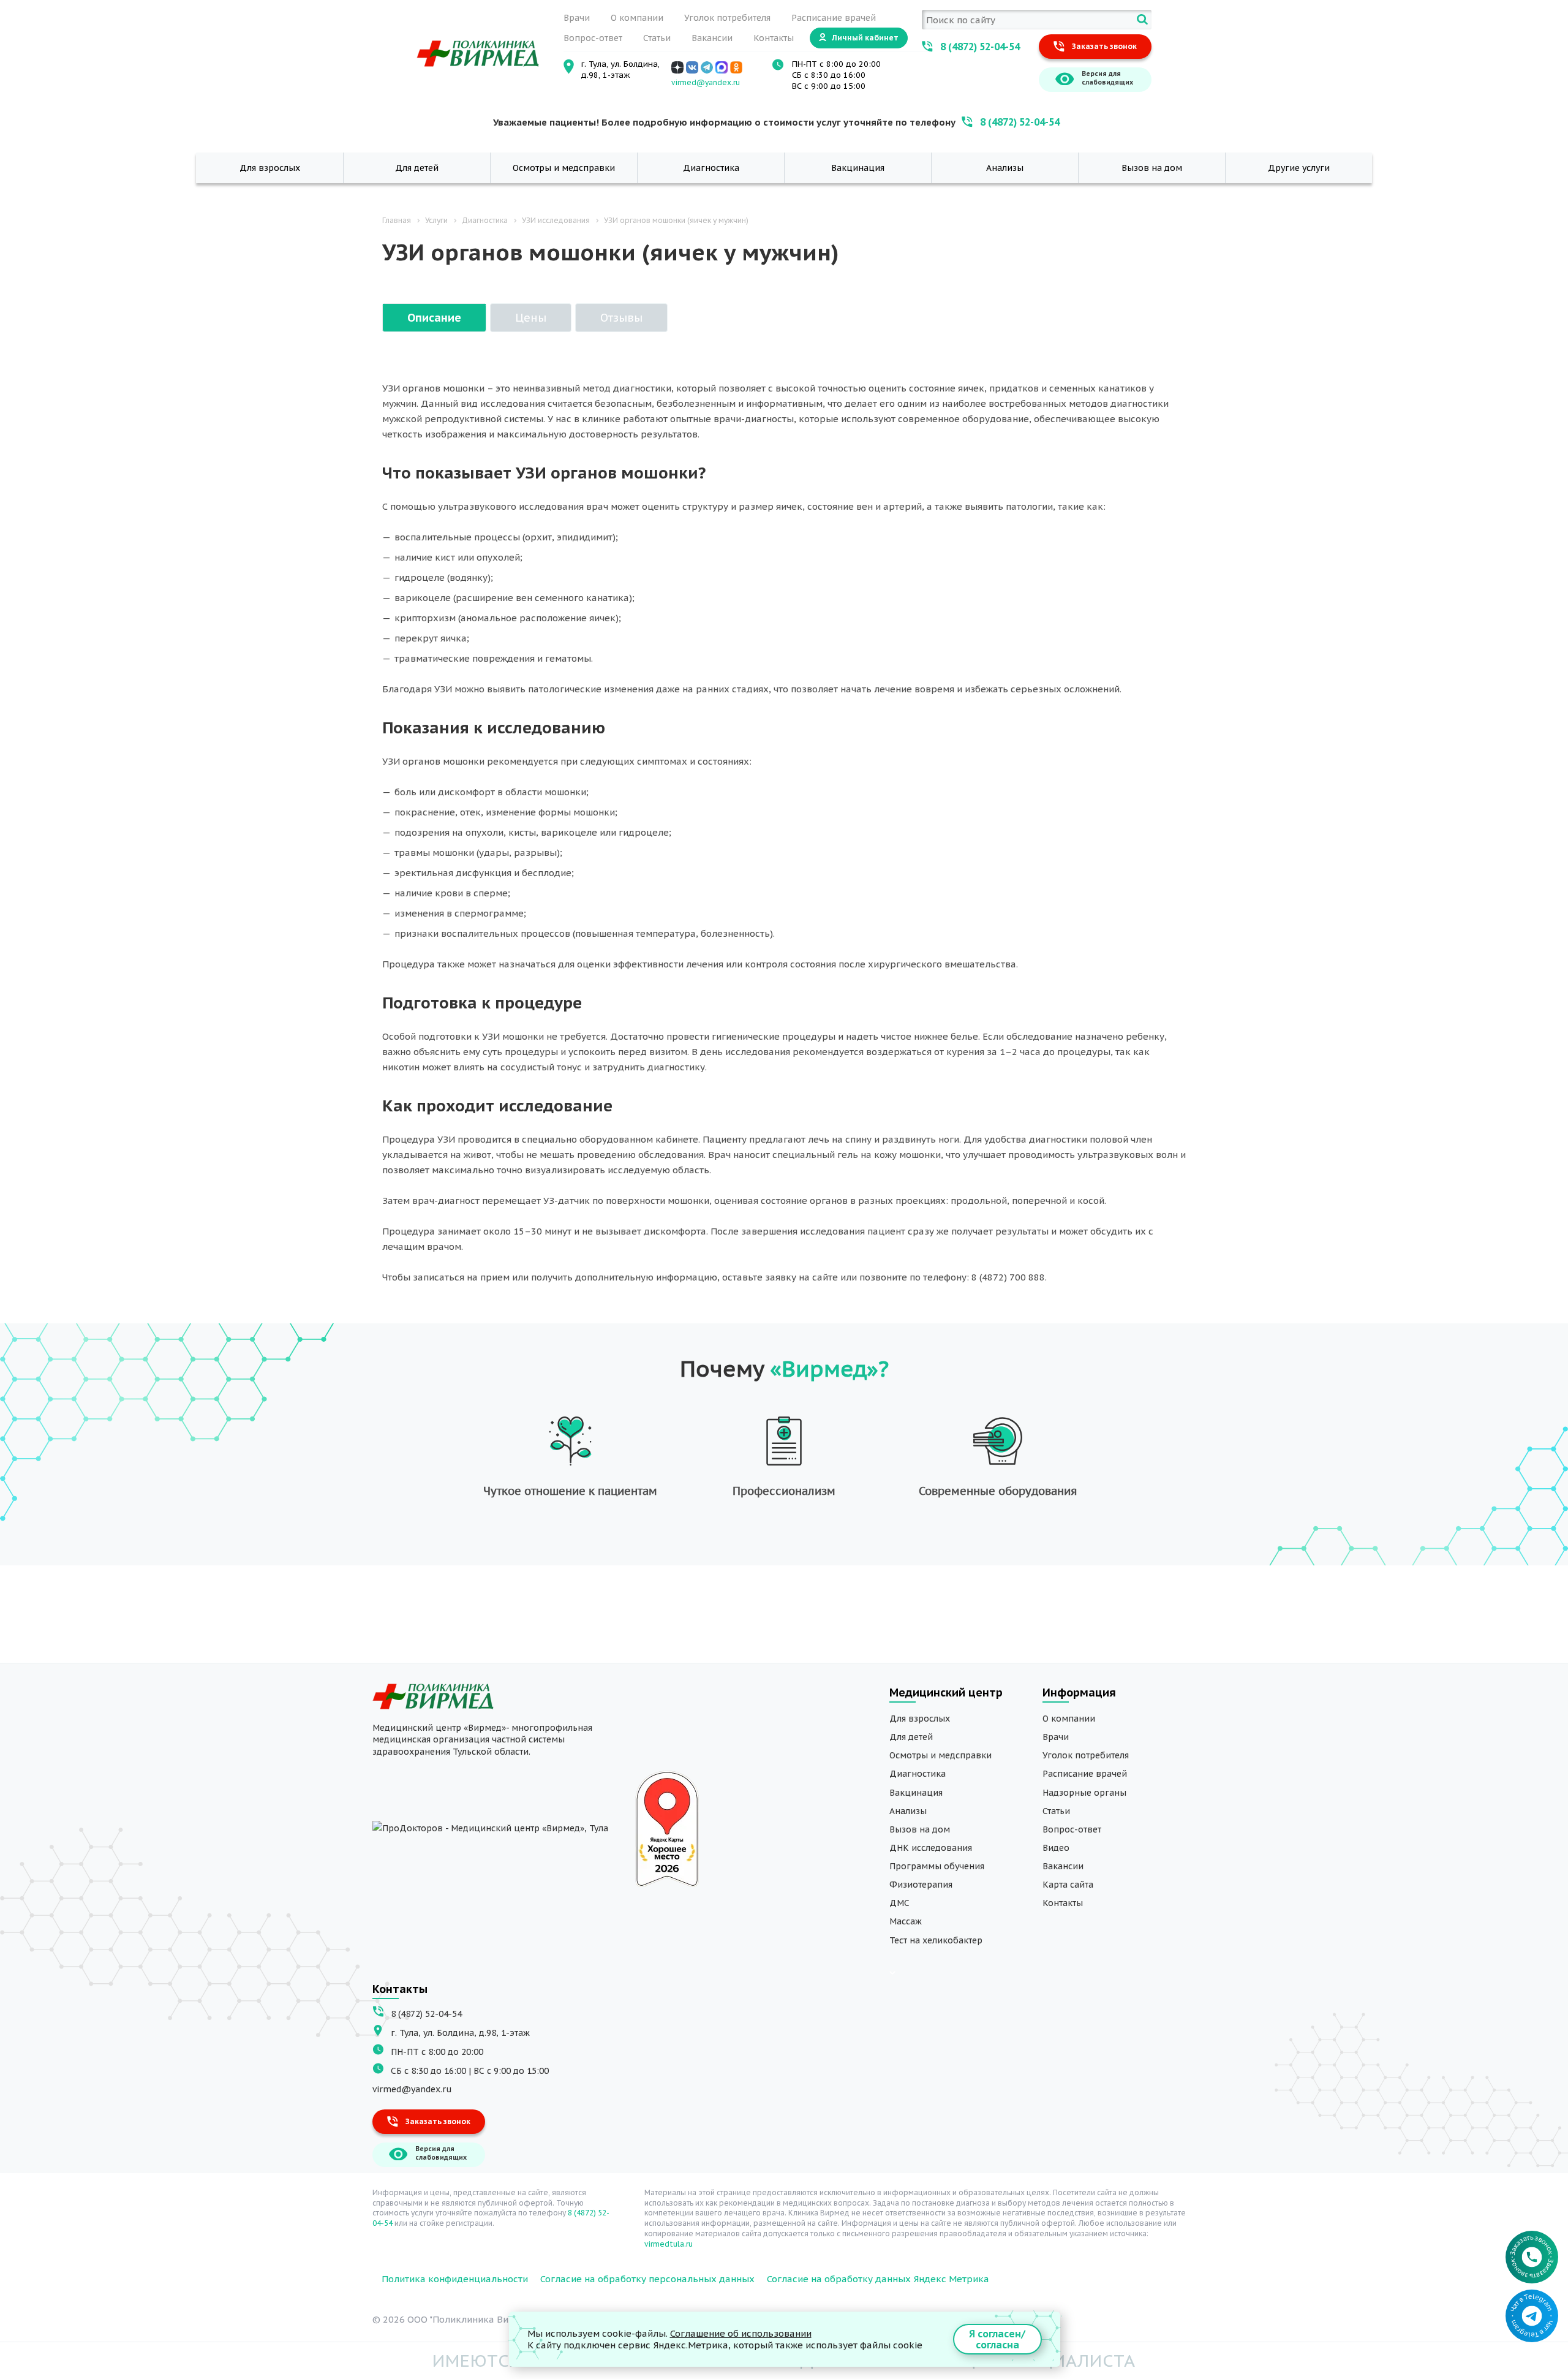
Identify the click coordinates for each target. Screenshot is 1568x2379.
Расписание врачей (834, 18)
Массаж (906, 1921)
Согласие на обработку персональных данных (647, 2279)
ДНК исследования (931, 1848)
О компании (637, 18)
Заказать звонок (1104, 46)
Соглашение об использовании (741, 2333)
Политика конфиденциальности (455, 2279)
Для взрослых (270, 168)
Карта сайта (1068, 1885)
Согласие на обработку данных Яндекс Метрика (878, 2279)
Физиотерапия (921, 1885)
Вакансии (712, 38)
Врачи (577, 18)
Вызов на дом (1152, 168)
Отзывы (621, 318)
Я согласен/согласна (997, 2339)
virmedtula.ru (669, 2244)
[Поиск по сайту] (1142, 20)
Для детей (417, 168)
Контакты (774, 38)
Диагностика (711, 168)
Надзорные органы (1084, 1793)
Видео (1056, 1848)
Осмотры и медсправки (564, 168)
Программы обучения (937, 1866)
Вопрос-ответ (593, 38)
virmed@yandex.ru (706, 82)
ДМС (899, 1903)
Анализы (1005, 168)
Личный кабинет (865, 38)
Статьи (657, 38)
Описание (434, 318)
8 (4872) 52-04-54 (980, 47)
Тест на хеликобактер (936, 1940)
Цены (531, 318)
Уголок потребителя (727, 18)
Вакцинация (858, 168)
